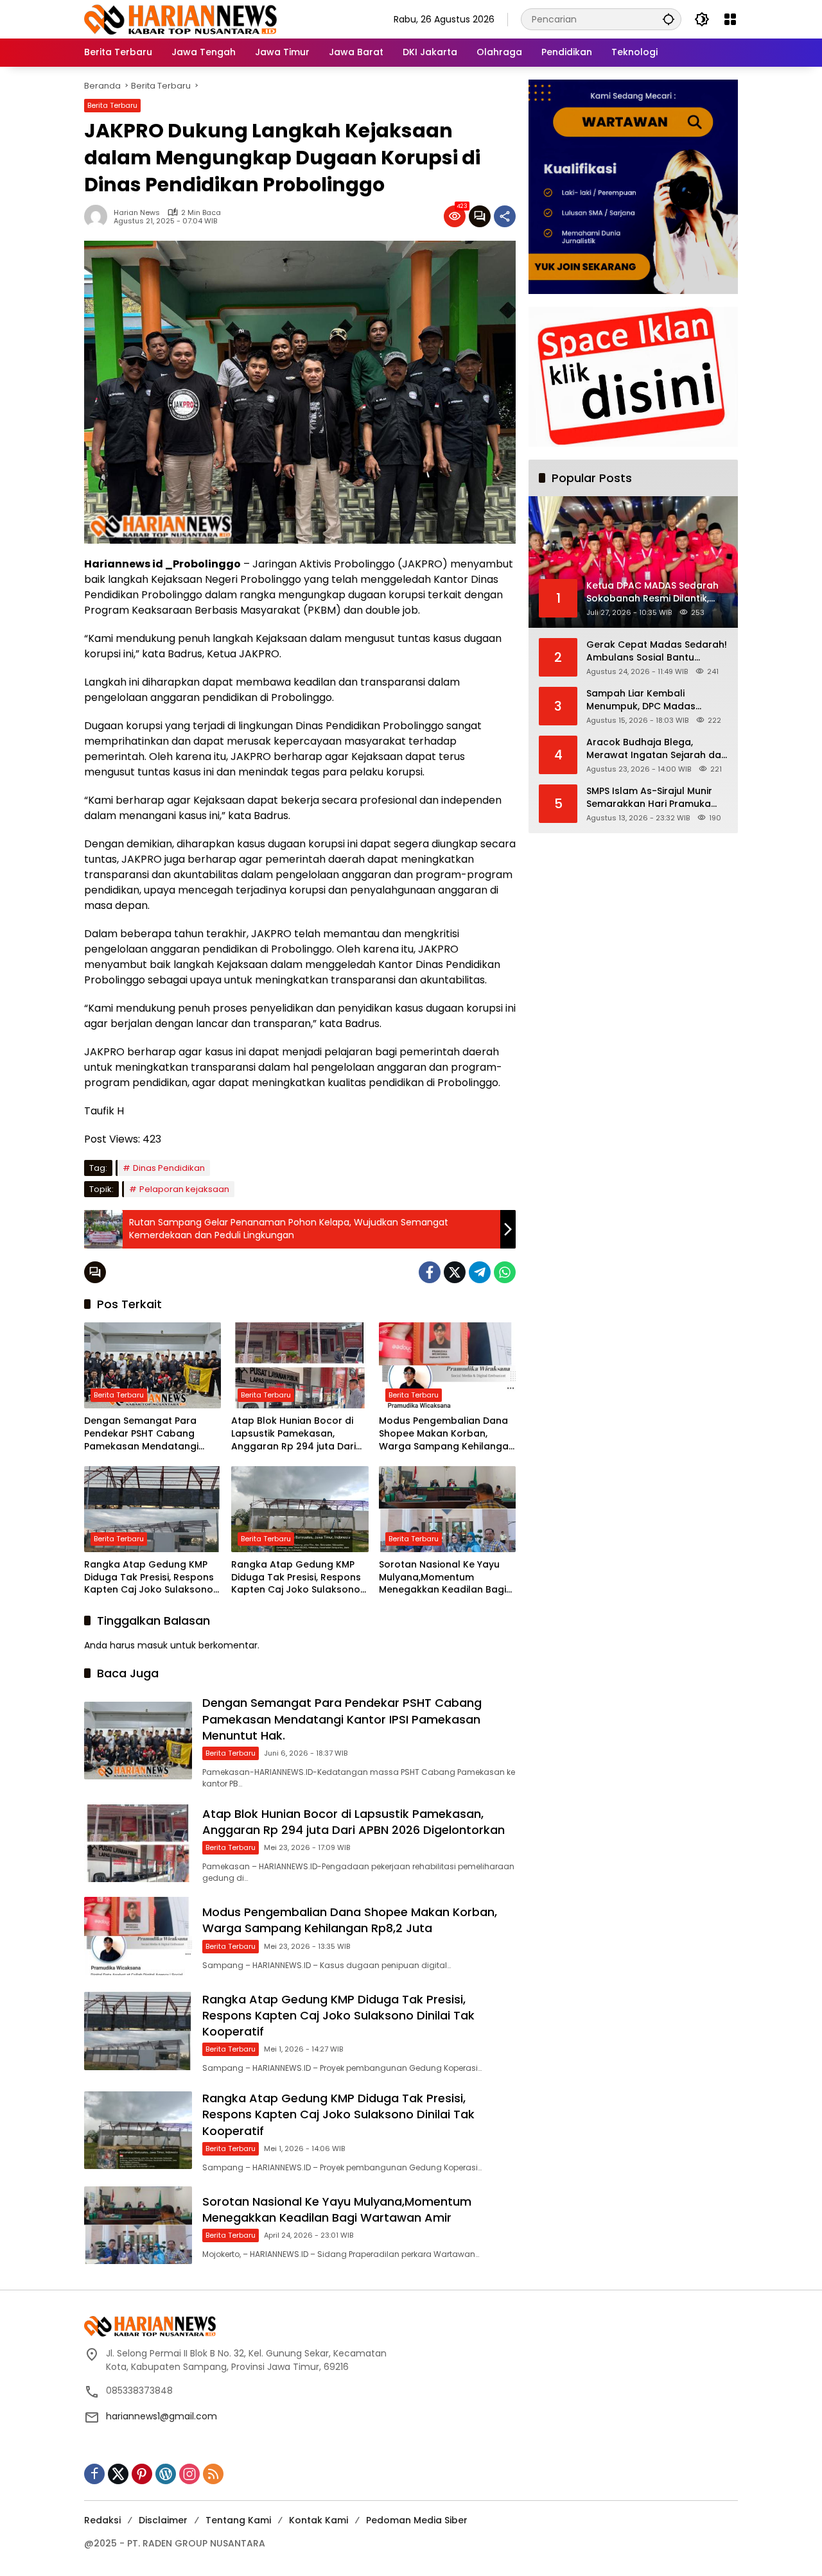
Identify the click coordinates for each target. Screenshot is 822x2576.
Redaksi (102, 2520)
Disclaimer (163, 2520)
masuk (153, 1645)
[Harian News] (180, 19)
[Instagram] (189, 2474)
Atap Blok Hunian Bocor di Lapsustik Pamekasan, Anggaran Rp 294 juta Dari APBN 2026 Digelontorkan (293, 1434)
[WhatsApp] (505, 1272)
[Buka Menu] (730, 19)
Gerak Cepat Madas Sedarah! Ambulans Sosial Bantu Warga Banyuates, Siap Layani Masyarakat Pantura (657, 651)
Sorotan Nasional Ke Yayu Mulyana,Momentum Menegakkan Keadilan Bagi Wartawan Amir (442, 1578)
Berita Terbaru (112, 105)
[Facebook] (430, 1272)
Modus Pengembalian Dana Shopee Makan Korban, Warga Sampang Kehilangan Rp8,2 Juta (447, 1434)
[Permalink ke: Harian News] (99, 216)
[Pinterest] (142, 2474)
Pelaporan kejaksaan (184, 1189)
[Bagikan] (505, 216)
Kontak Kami (319, 2520)
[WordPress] (166, 2474)
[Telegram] (480, 1272)
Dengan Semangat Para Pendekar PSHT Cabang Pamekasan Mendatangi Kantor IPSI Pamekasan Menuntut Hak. (141, 1434)
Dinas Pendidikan (169, 1168)
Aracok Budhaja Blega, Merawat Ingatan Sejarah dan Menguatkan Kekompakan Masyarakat (657, 749)
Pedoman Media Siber (417, 2520)
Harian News (137, 213)
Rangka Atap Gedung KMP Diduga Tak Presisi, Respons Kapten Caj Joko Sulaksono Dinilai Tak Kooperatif (149, 1578)
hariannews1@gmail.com (162, 2416)
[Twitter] (455, 1272)
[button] (669, 19)
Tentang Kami (238, 2520)
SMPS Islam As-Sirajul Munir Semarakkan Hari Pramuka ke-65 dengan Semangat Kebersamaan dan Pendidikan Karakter (657, 798)
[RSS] (213, 2474)
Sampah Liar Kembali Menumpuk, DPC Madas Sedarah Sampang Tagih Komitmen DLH (645, 700)
